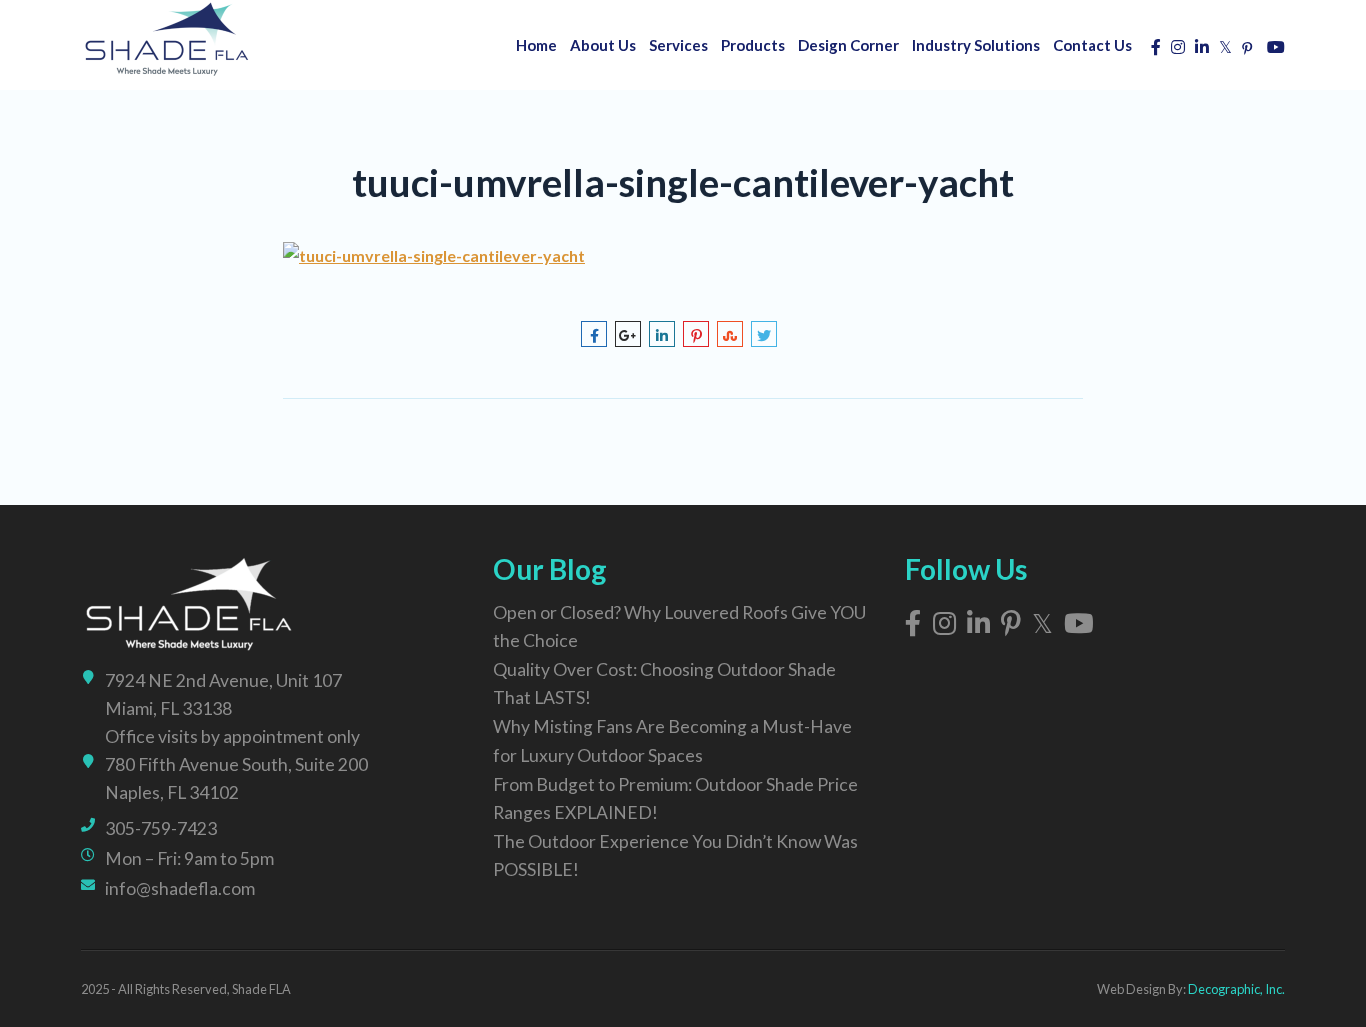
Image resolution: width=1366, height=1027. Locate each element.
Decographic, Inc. (1236, 989)
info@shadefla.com (180, 888)
